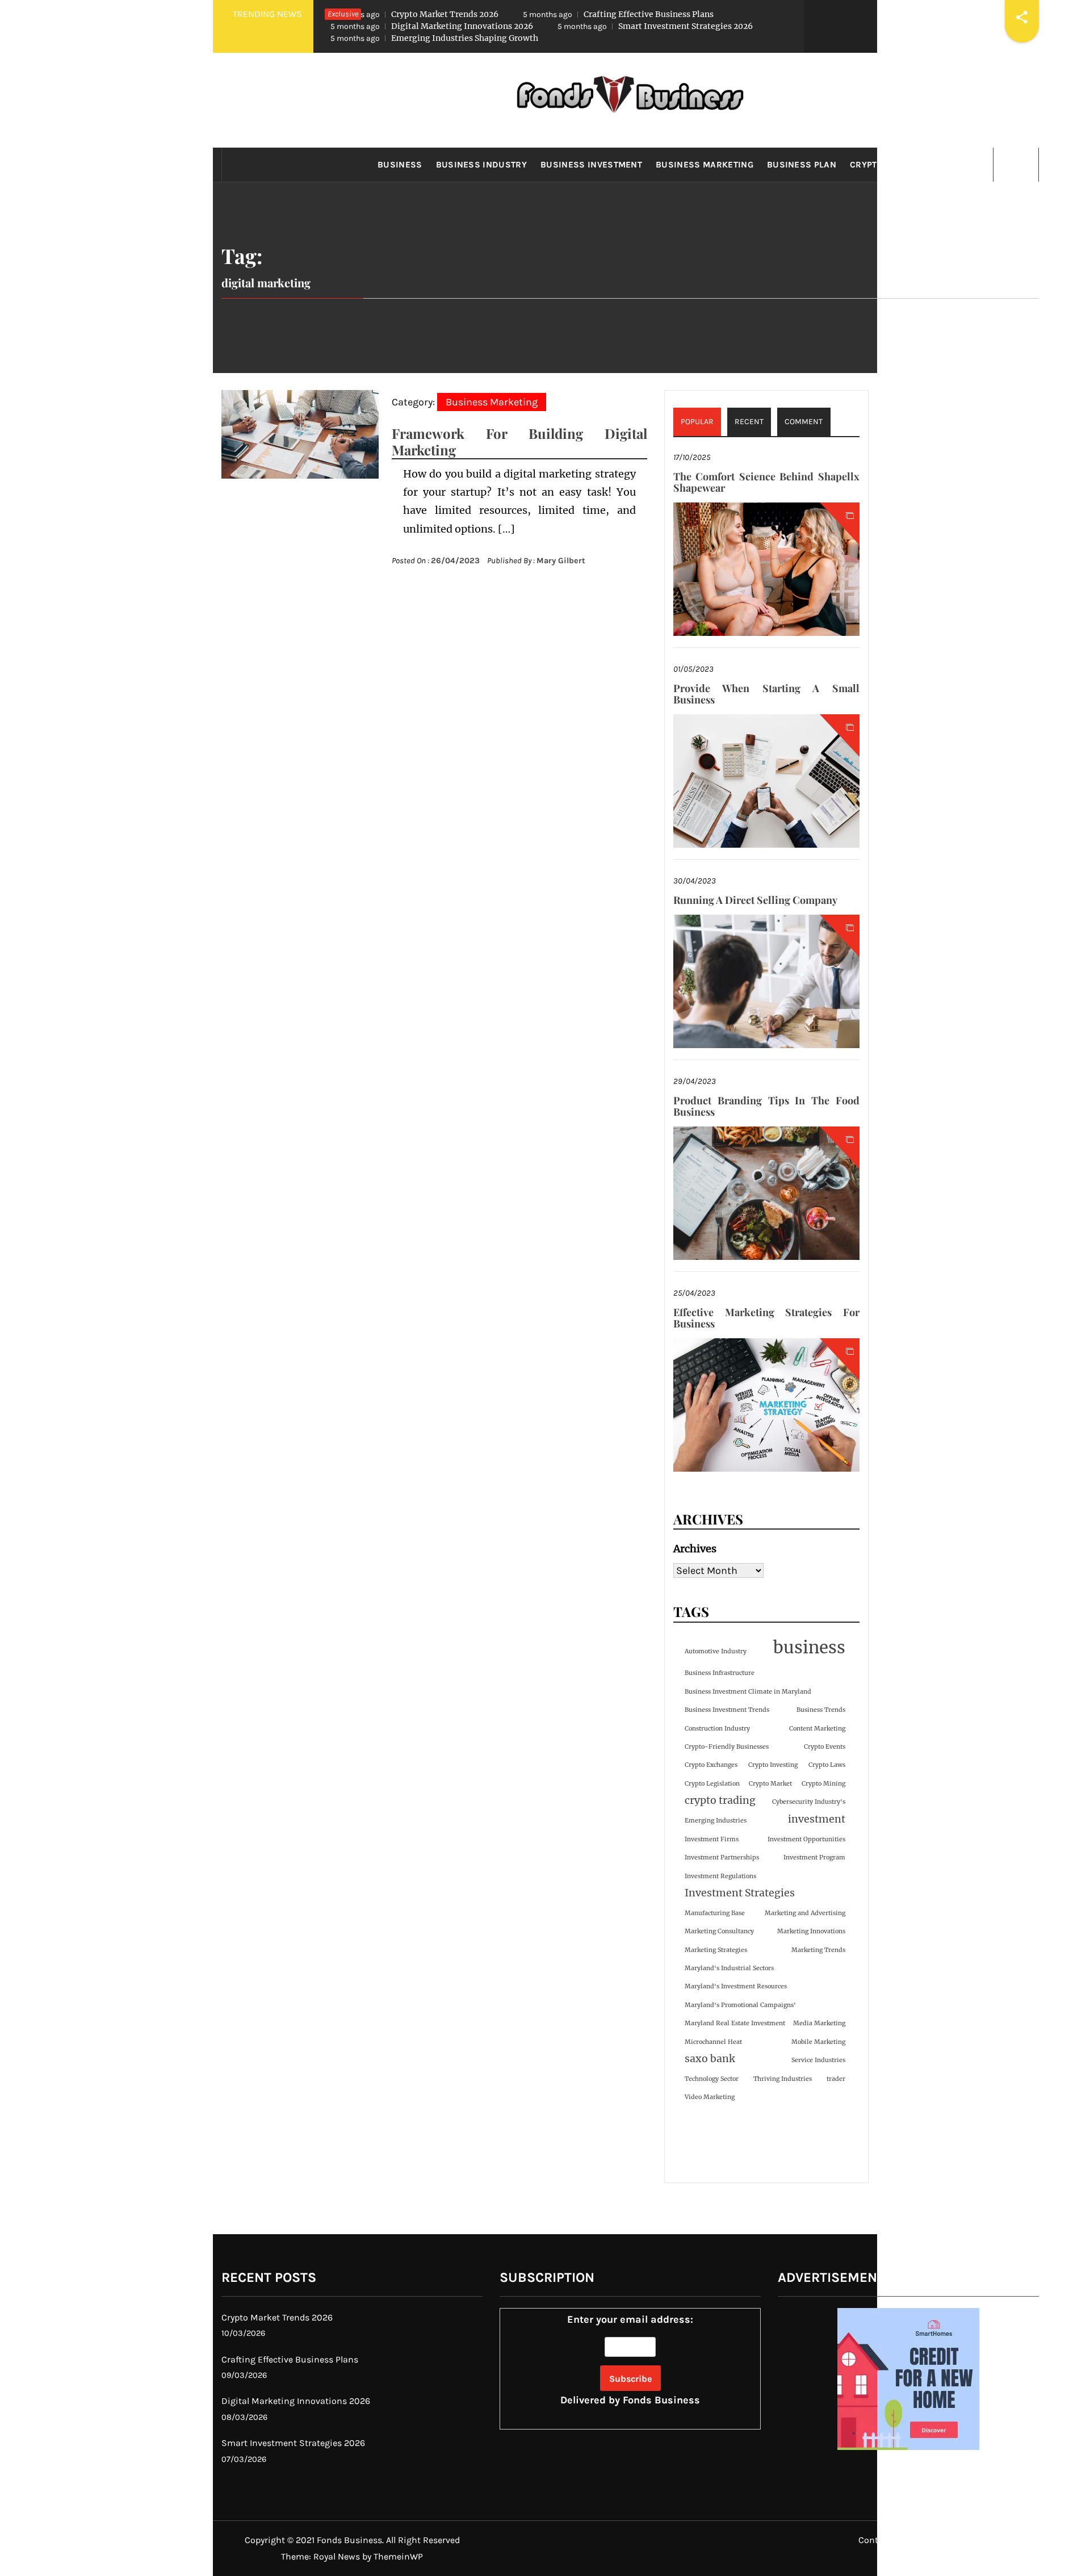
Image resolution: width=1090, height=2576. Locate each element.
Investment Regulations (720, 1876)
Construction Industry (717, 1729)
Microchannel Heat (713, 2042)
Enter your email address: (630, 2360)
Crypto (866, 165)
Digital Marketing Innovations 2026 (432, 26)
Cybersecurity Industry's (809, 1802)
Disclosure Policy (949, 2540)
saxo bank (710, 2059)
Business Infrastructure (720, 1673)
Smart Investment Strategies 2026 (655, 26)
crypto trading (720, 1800)
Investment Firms (712, 1839)
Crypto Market (770, 1784)
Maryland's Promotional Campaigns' (740, 2005)
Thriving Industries (783, 2079)
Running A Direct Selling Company (755, 900)
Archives (695, 1549)
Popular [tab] (697, 422)
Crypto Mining (823, 1784)
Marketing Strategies (716, 1950)
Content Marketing (817, 1729)
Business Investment (591, 165)
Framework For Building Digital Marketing (519, 441)
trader (836, 2079)
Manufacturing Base (715, 1913)
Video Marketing (710, 2097)
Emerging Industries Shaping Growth (434, 38)
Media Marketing (819, 2023)
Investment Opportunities (806, 1839)
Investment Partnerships (722, 1857)
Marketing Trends (818, 1950)
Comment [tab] (804, 422)
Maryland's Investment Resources (736, 1986)
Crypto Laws (827, 1765)
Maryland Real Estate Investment (735, 2023)
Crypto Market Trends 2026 (414, 14)
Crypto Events (825, 1747)
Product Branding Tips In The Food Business (766, 1106)
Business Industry (481, 165)
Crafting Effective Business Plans (618, 14)
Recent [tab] (749, 422)
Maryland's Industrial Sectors (729, 1968)
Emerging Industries (716, 1821)
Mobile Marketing (818, 2042)
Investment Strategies (740, 1893)
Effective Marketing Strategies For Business (766, 1318)
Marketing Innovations (811, 1931)
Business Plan (802, 165)
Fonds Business (661, 2400)
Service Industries (818, 2060)
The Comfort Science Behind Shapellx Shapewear (766, 482)
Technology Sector (712, 2079)
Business (400, 165)
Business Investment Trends (727, 1710)
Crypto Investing (773, 1765)
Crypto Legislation (712, 1784)
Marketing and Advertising (805, 1913)
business (809, 1647)
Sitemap (1013, 2540)
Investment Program (814, 1857)
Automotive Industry (716, 1651)
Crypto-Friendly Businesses (727, 1747)
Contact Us (881, 2540)
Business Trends (821, 1710)
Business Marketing (705, 165)
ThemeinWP (398, 2556)
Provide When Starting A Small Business (766, 694)
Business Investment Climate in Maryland (748, 1692)
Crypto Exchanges (711, 1765)
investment (817, 1819)
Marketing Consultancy (719, 1931)
